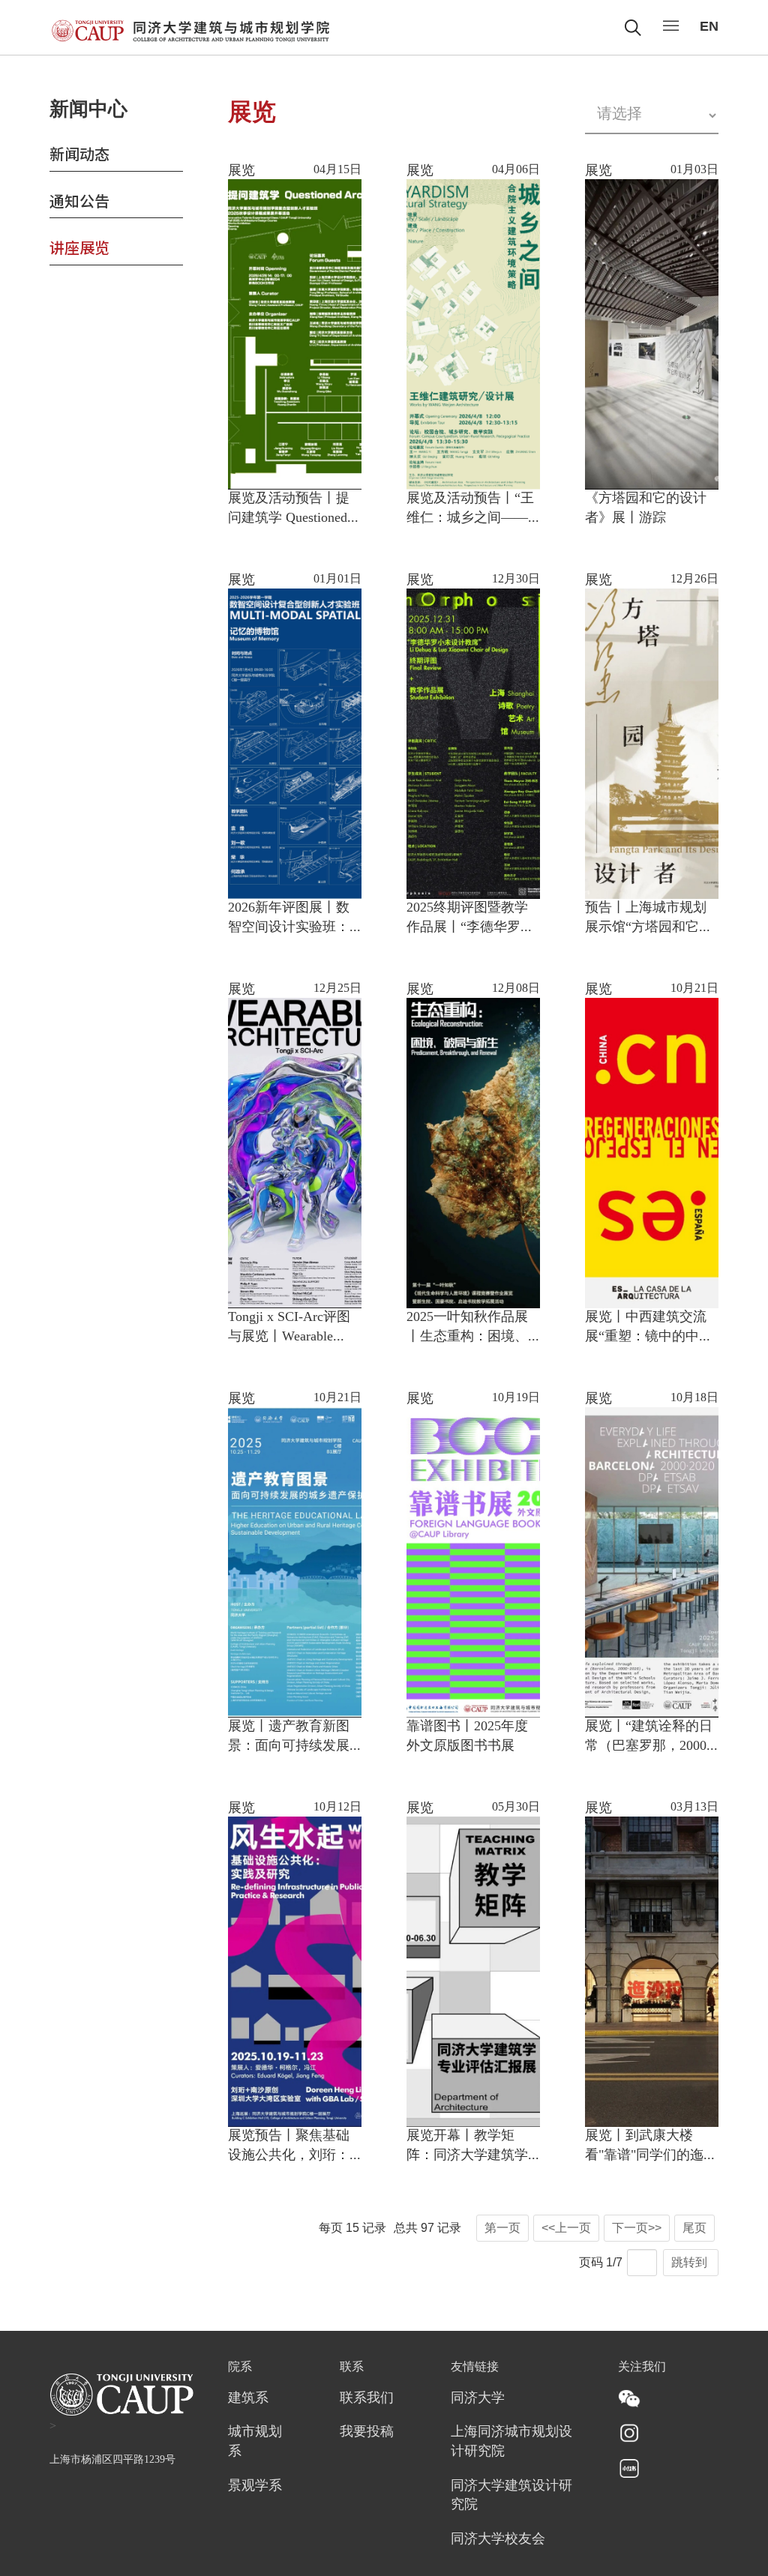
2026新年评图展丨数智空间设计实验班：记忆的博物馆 (289, 919)
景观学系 (255, 2486)
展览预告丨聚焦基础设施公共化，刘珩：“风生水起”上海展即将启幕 (289, 2147)
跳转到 (691, 2262)
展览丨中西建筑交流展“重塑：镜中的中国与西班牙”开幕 (649, 1328)
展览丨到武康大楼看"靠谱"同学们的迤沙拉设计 (651, 2147)
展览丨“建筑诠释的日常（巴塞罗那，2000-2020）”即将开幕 (649, 1737)
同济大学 (478, 2398)
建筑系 (248, 2398)
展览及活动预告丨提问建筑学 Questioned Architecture (289, 509)
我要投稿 (367, 2432)
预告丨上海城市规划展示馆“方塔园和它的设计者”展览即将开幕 (649, 919)
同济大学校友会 (498, 2539)
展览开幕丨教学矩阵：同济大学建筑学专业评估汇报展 (467, 2147)
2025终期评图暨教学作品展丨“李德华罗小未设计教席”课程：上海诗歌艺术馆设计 (470, 919)
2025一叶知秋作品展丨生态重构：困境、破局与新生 (467, 1328)
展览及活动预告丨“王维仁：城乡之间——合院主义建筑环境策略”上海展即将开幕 (470, 509)
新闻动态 (79, 153)
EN (709, 26)
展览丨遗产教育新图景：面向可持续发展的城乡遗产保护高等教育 (289, 1737)
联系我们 (367, 2398)
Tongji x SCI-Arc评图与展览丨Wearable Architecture (289, 1328)
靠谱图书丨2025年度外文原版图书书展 (467, 1736)
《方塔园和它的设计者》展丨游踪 (646, 508)
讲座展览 (79, 247)
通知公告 (79, 201)
